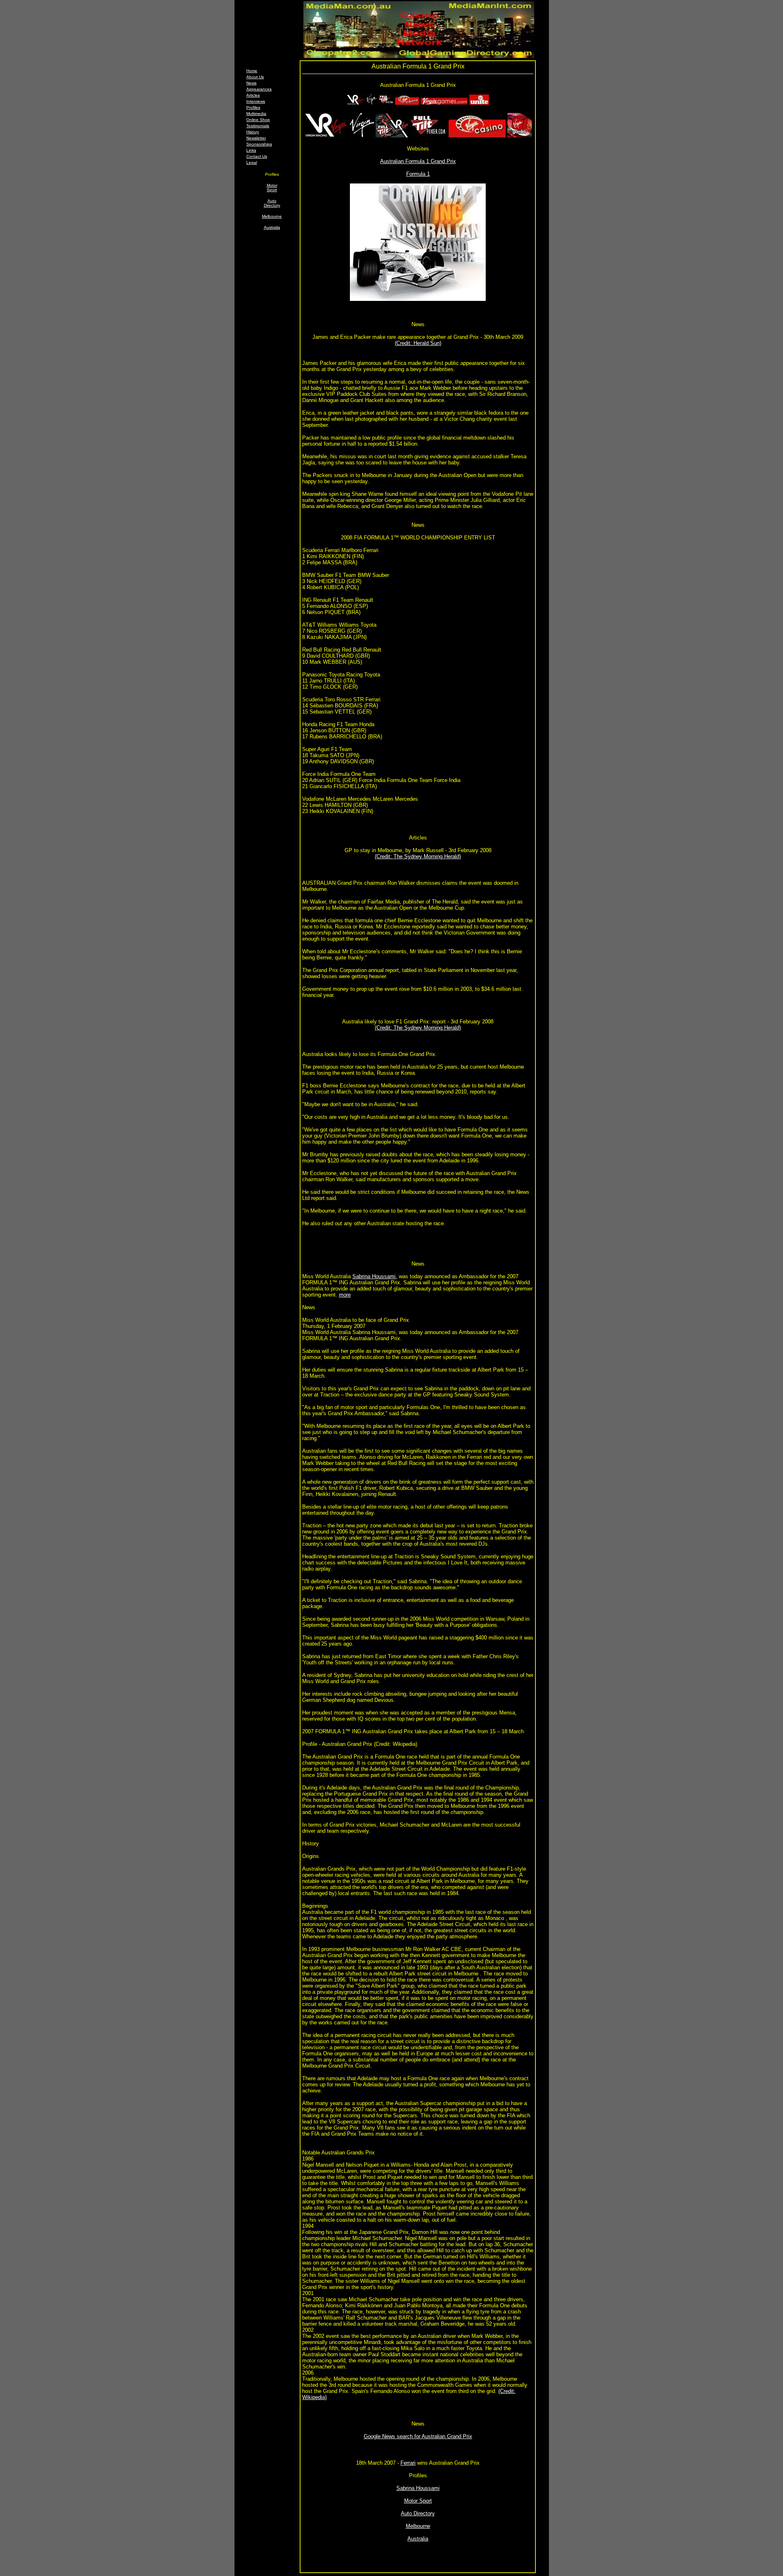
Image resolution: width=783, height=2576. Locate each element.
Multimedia (256, 114)
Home (252, 71)
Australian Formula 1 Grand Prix (418, 161)
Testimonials (258, 126)
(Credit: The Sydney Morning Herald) (418, 856)
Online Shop (258, 120)
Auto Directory (272, 203)
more (345, 1295)
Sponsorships (259, 144)
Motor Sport (272, 188)
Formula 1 (418, 174)
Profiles (253, 107)
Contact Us (257, 156)
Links (251, 150)
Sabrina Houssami (418, 2488)
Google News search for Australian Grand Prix (418, 2436)
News (251, 83)
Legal (252, 162)
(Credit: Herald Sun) (418, 343)
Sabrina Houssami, (375, 1276)
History (253, 132)
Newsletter (256, 138)
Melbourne (272, 216)
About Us (255, 77)
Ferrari (408, 2463)
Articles (253, 95)
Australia (272, 227)
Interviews (256, 101)
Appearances (259, 89)
